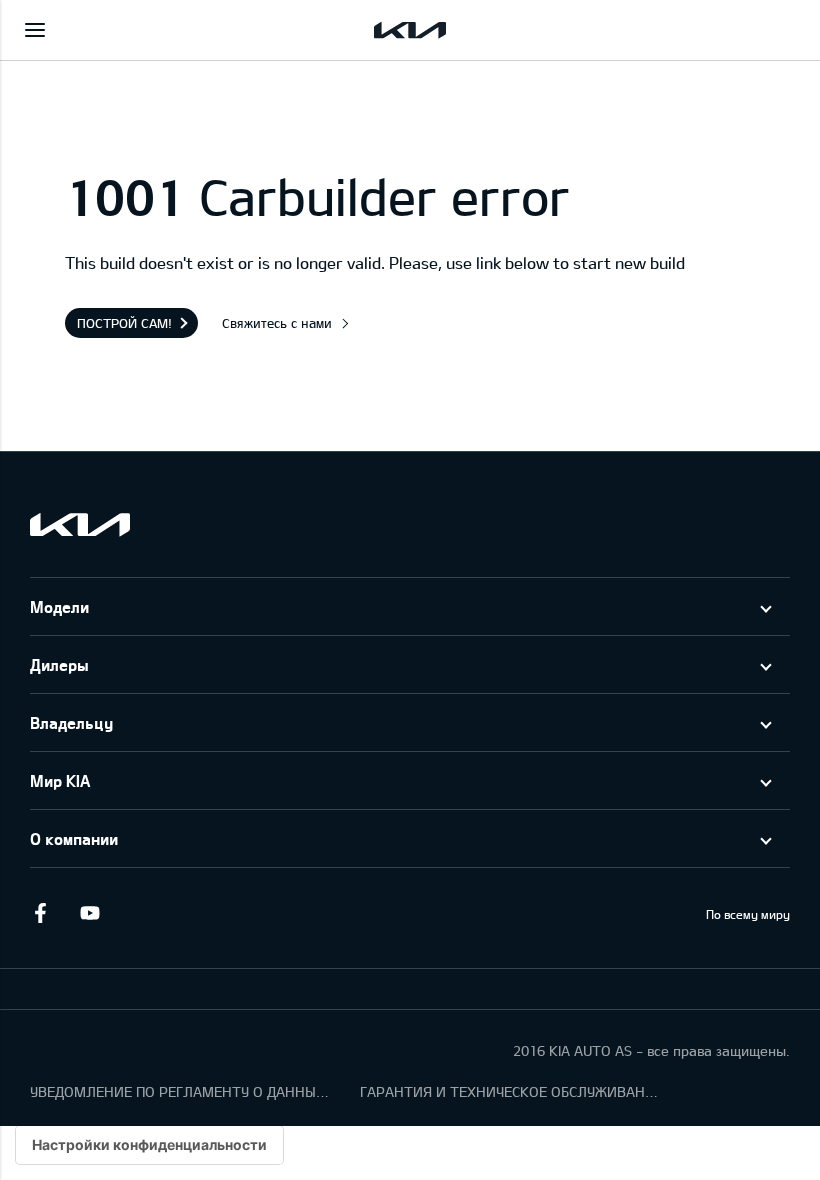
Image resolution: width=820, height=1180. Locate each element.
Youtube (90, 913)
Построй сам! (124, 323)
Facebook (40, 913)
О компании (74, 838)
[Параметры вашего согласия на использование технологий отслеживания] (149, 1145)
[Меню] (35, 30)
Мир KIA (60, 780)
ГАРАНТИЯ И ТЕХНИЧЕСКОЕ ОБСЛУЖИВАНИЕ (510, 1091)
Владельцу (71, 722)
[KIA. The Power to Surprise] (80, 524)
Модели (59, 606)
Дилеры (59, 664)
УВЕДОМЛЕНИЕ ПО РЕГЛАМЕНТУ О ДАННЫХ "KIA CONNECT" (180, 1091)
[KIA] (410, 30)
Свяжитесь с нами (277, 323)
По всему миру (748, 914)
